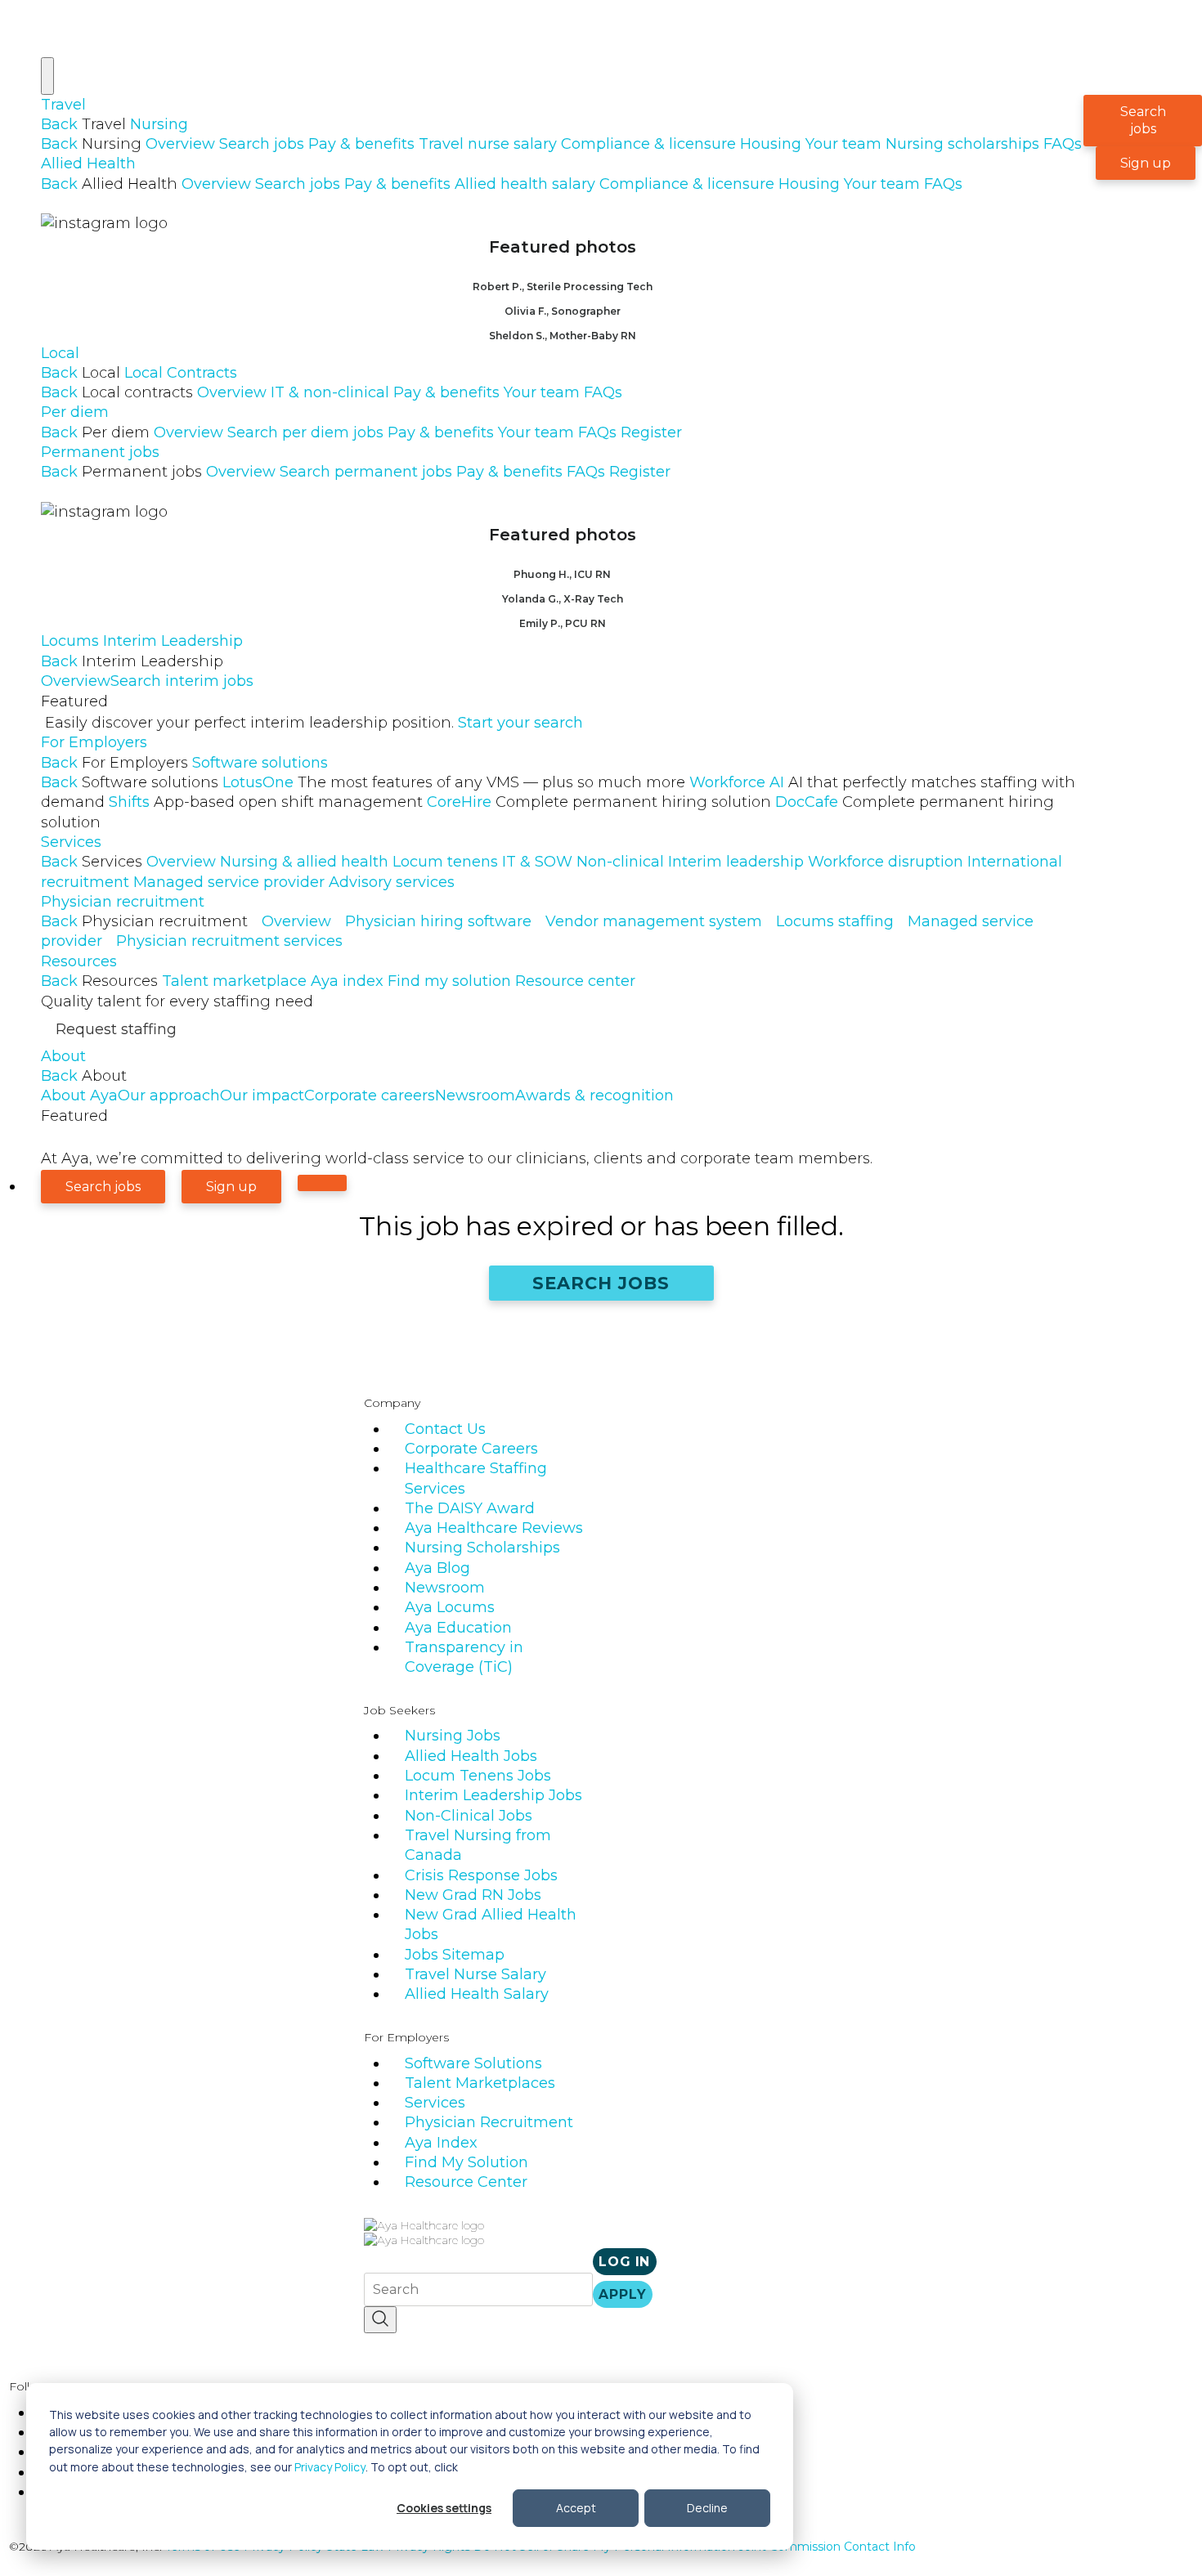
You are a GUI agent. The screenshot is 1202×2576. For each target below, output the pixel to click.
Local (60, 353)
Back (59, 124)
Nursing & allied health (304, 862)
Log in (624, 2262)
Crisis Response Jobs (481, 1875)
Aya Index (441, 2143)
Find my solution (449, 981)
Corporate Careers (471, 1449)
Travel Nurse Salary (475, 1974)
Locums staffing (835, 921)
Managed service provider (229, 882)
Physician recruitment (123, 902)
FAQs (1063, 144)
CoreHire (599, 802)
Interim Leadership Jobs (493, 1795)
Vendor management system (654, 921)
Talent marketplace (234, 981)
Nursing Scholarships (482, 1548)
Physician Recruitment (489, 2122)
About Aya (79, 1095)
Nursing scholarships (962, 144)
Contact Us (445, 1429)
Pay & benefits (361, 144)
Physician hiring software (438, 921)
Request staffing (116, 1029)
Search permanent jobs (366, 472)
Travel (63, 105)
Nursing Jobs (453, 1736)
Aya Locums (450, 1607)
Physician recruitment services (229, 941)
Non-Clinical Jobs (469, 1816)
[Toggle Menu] (47, 76)
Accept (576, 2508)
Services (71, 842)
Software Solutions (473, 2063)
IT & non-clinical (330, 392)
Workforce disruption (886, 862)
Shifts (266, 802)
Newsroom (475, 1095)
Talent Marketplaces (480, 2083)
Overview (180, 144)
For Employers (94, 742)
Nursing (159, 124)
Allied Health (88, 164)
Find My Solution (466, 2162)
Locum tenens (445, 862)
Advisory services (392, 882)
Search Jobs (601, 1283)
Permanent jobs (100, 452)
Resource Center (466, 2182)
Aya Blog (437, 1568)
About (63, 1056)
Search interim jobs (182, 681)
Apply (622, 2294)
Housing (771, 144)
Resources (79, 961)
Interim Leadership (173, 641)
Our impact (262, 1095)
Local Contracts (181, 373)
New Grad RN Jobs (473, 1895)
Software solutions (260, 763)
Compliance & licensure (648, 144)
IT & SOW (537, 862)
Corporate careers (370, 1095)
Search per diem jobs (305, 432)
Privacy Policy (330, 2467)
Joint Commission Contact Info (827, 2547)
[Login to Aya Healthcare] (322, 1183)
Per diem (75, 412)
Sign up (1146, 163)
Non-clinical (620, 862)
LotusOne (454, 782)
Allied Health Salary (477, 1994)
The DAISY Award (470, 1508)
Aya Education (458, 1628)
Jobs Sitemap (455, 1955)
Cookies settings (444, 2508)
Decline (707, 2508)
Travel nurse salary (488, 144)
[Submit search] (380, 2320)
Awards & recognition (594, 1095)
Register (651, 432)
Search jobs (262, 144)
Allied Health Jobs (471, 1756)
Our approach (169, 1095)
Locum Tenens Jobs (478, 1776)
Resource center (575, 981)
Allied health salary (525, 184)
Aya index (347, 981)
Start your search (520, 723)
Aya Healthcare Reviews (494, 1528)
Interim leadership (736, 862)
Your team (843, 144)
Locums (70, 641)
